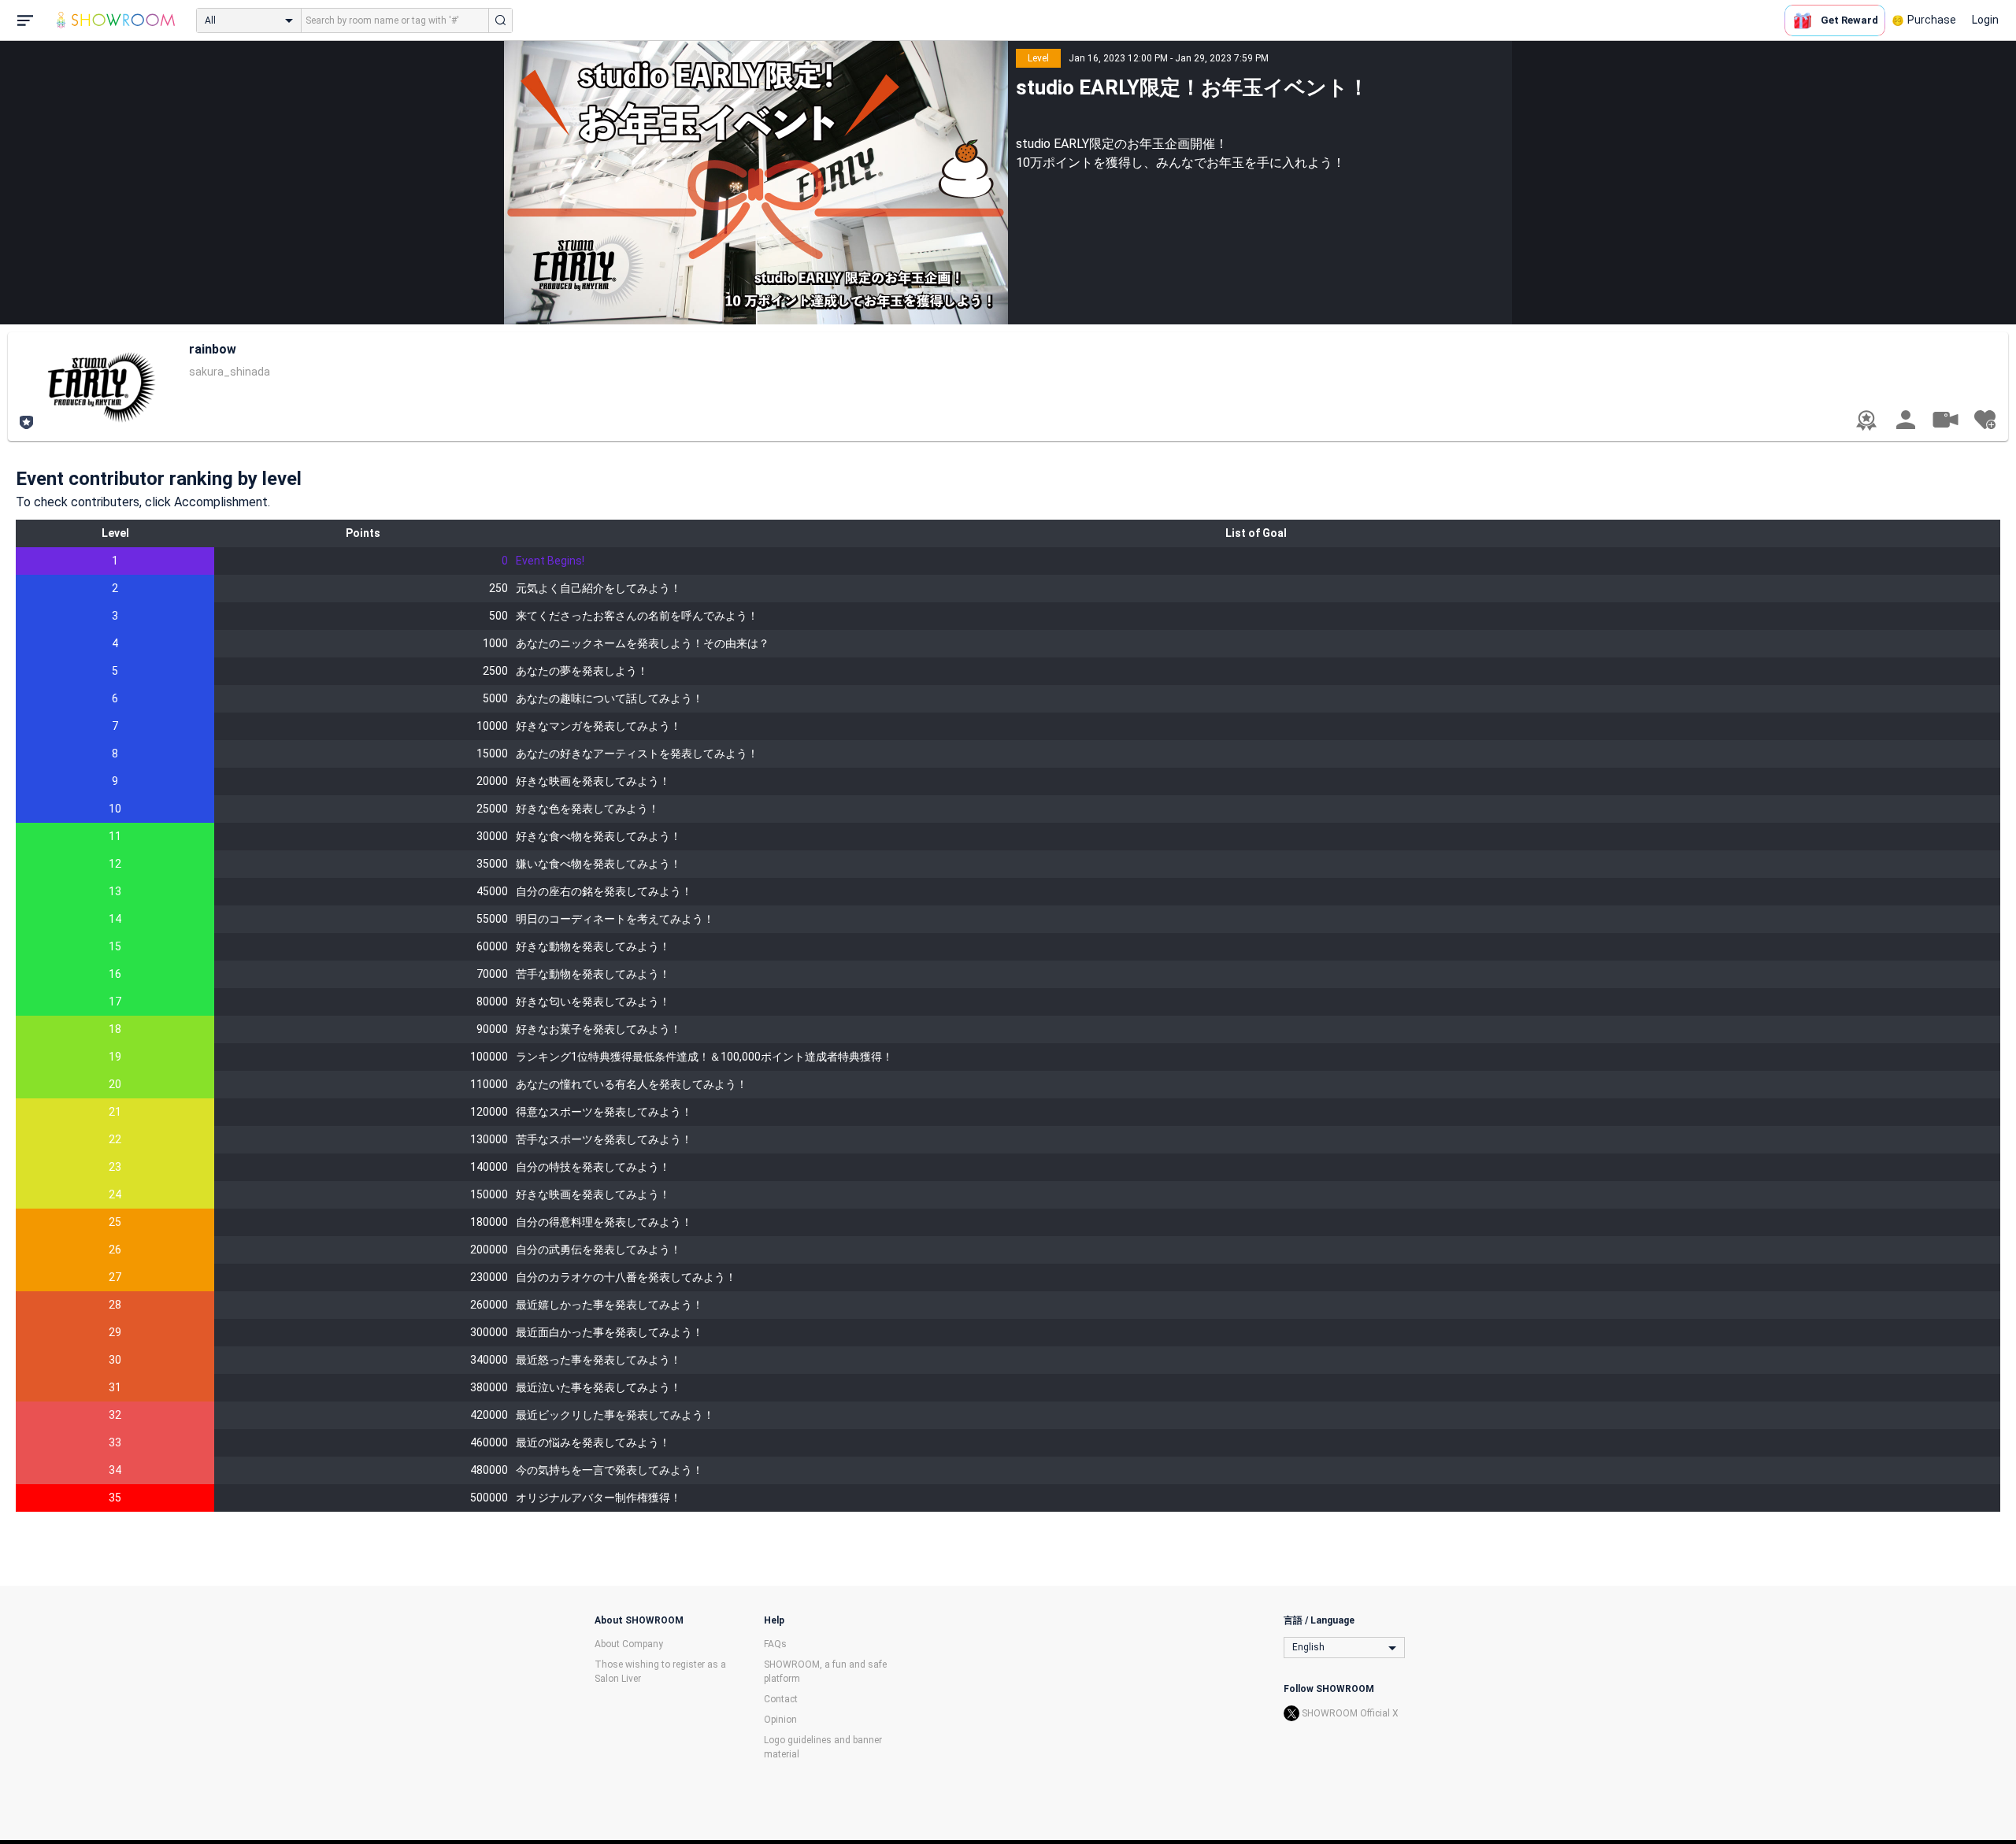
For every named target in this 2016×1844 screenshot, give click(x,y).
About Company (629, 1644)
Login (1985, 20)
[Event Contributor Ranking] (1866, 420)
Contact (781, 1699)
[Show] (1945, 419)
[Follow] (1984, 420)
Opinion (780, 1720)
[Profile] (1906, 420)
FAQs (775, 1644)
